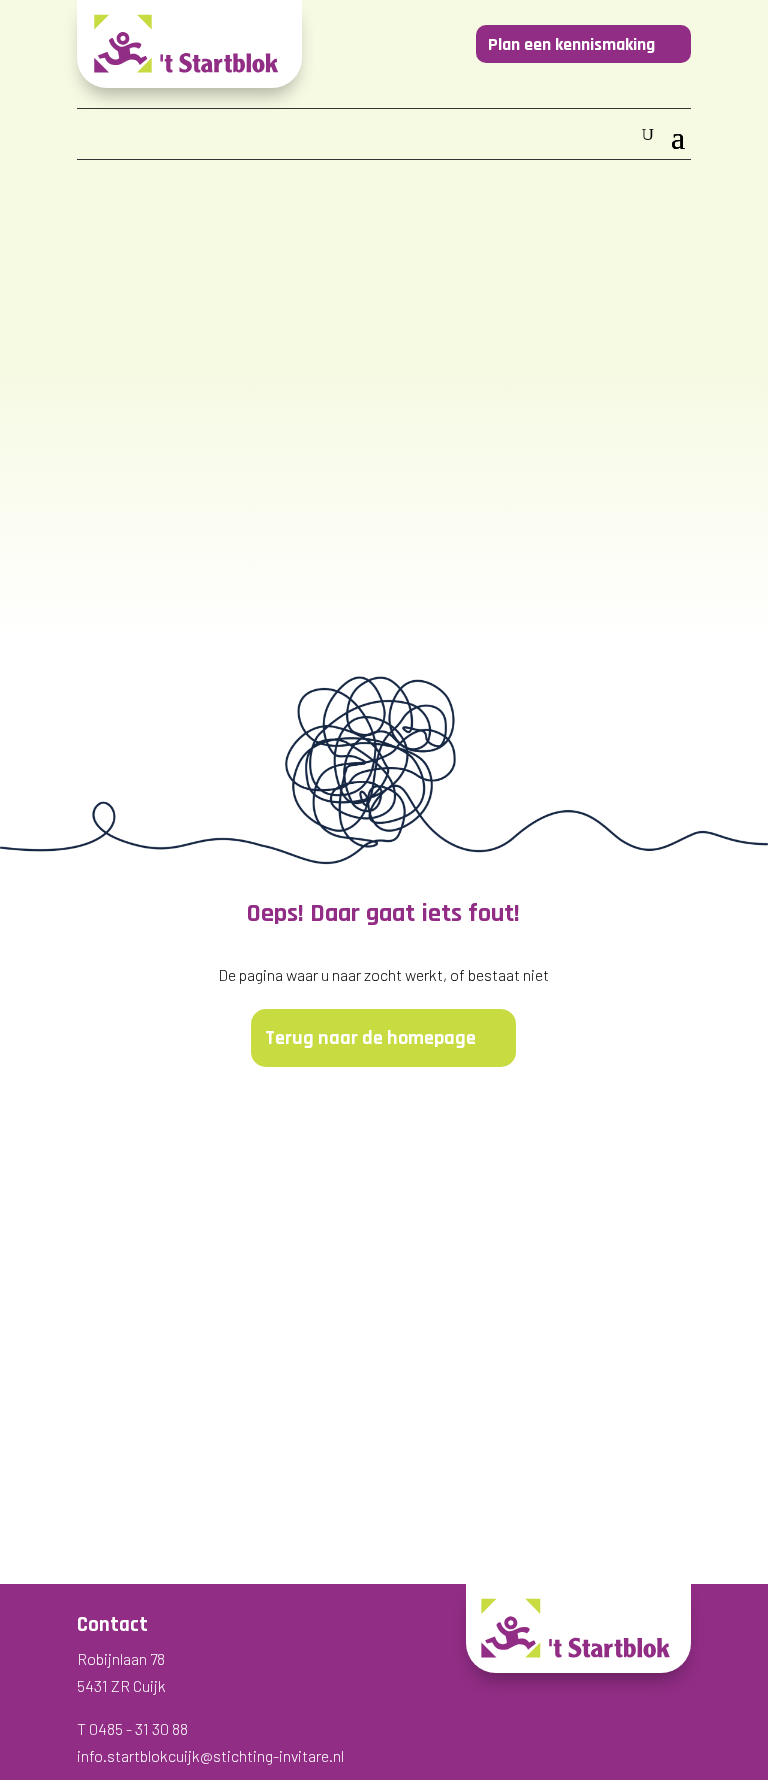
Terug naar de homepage (370, 1038)
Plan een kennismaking (571, 44)
